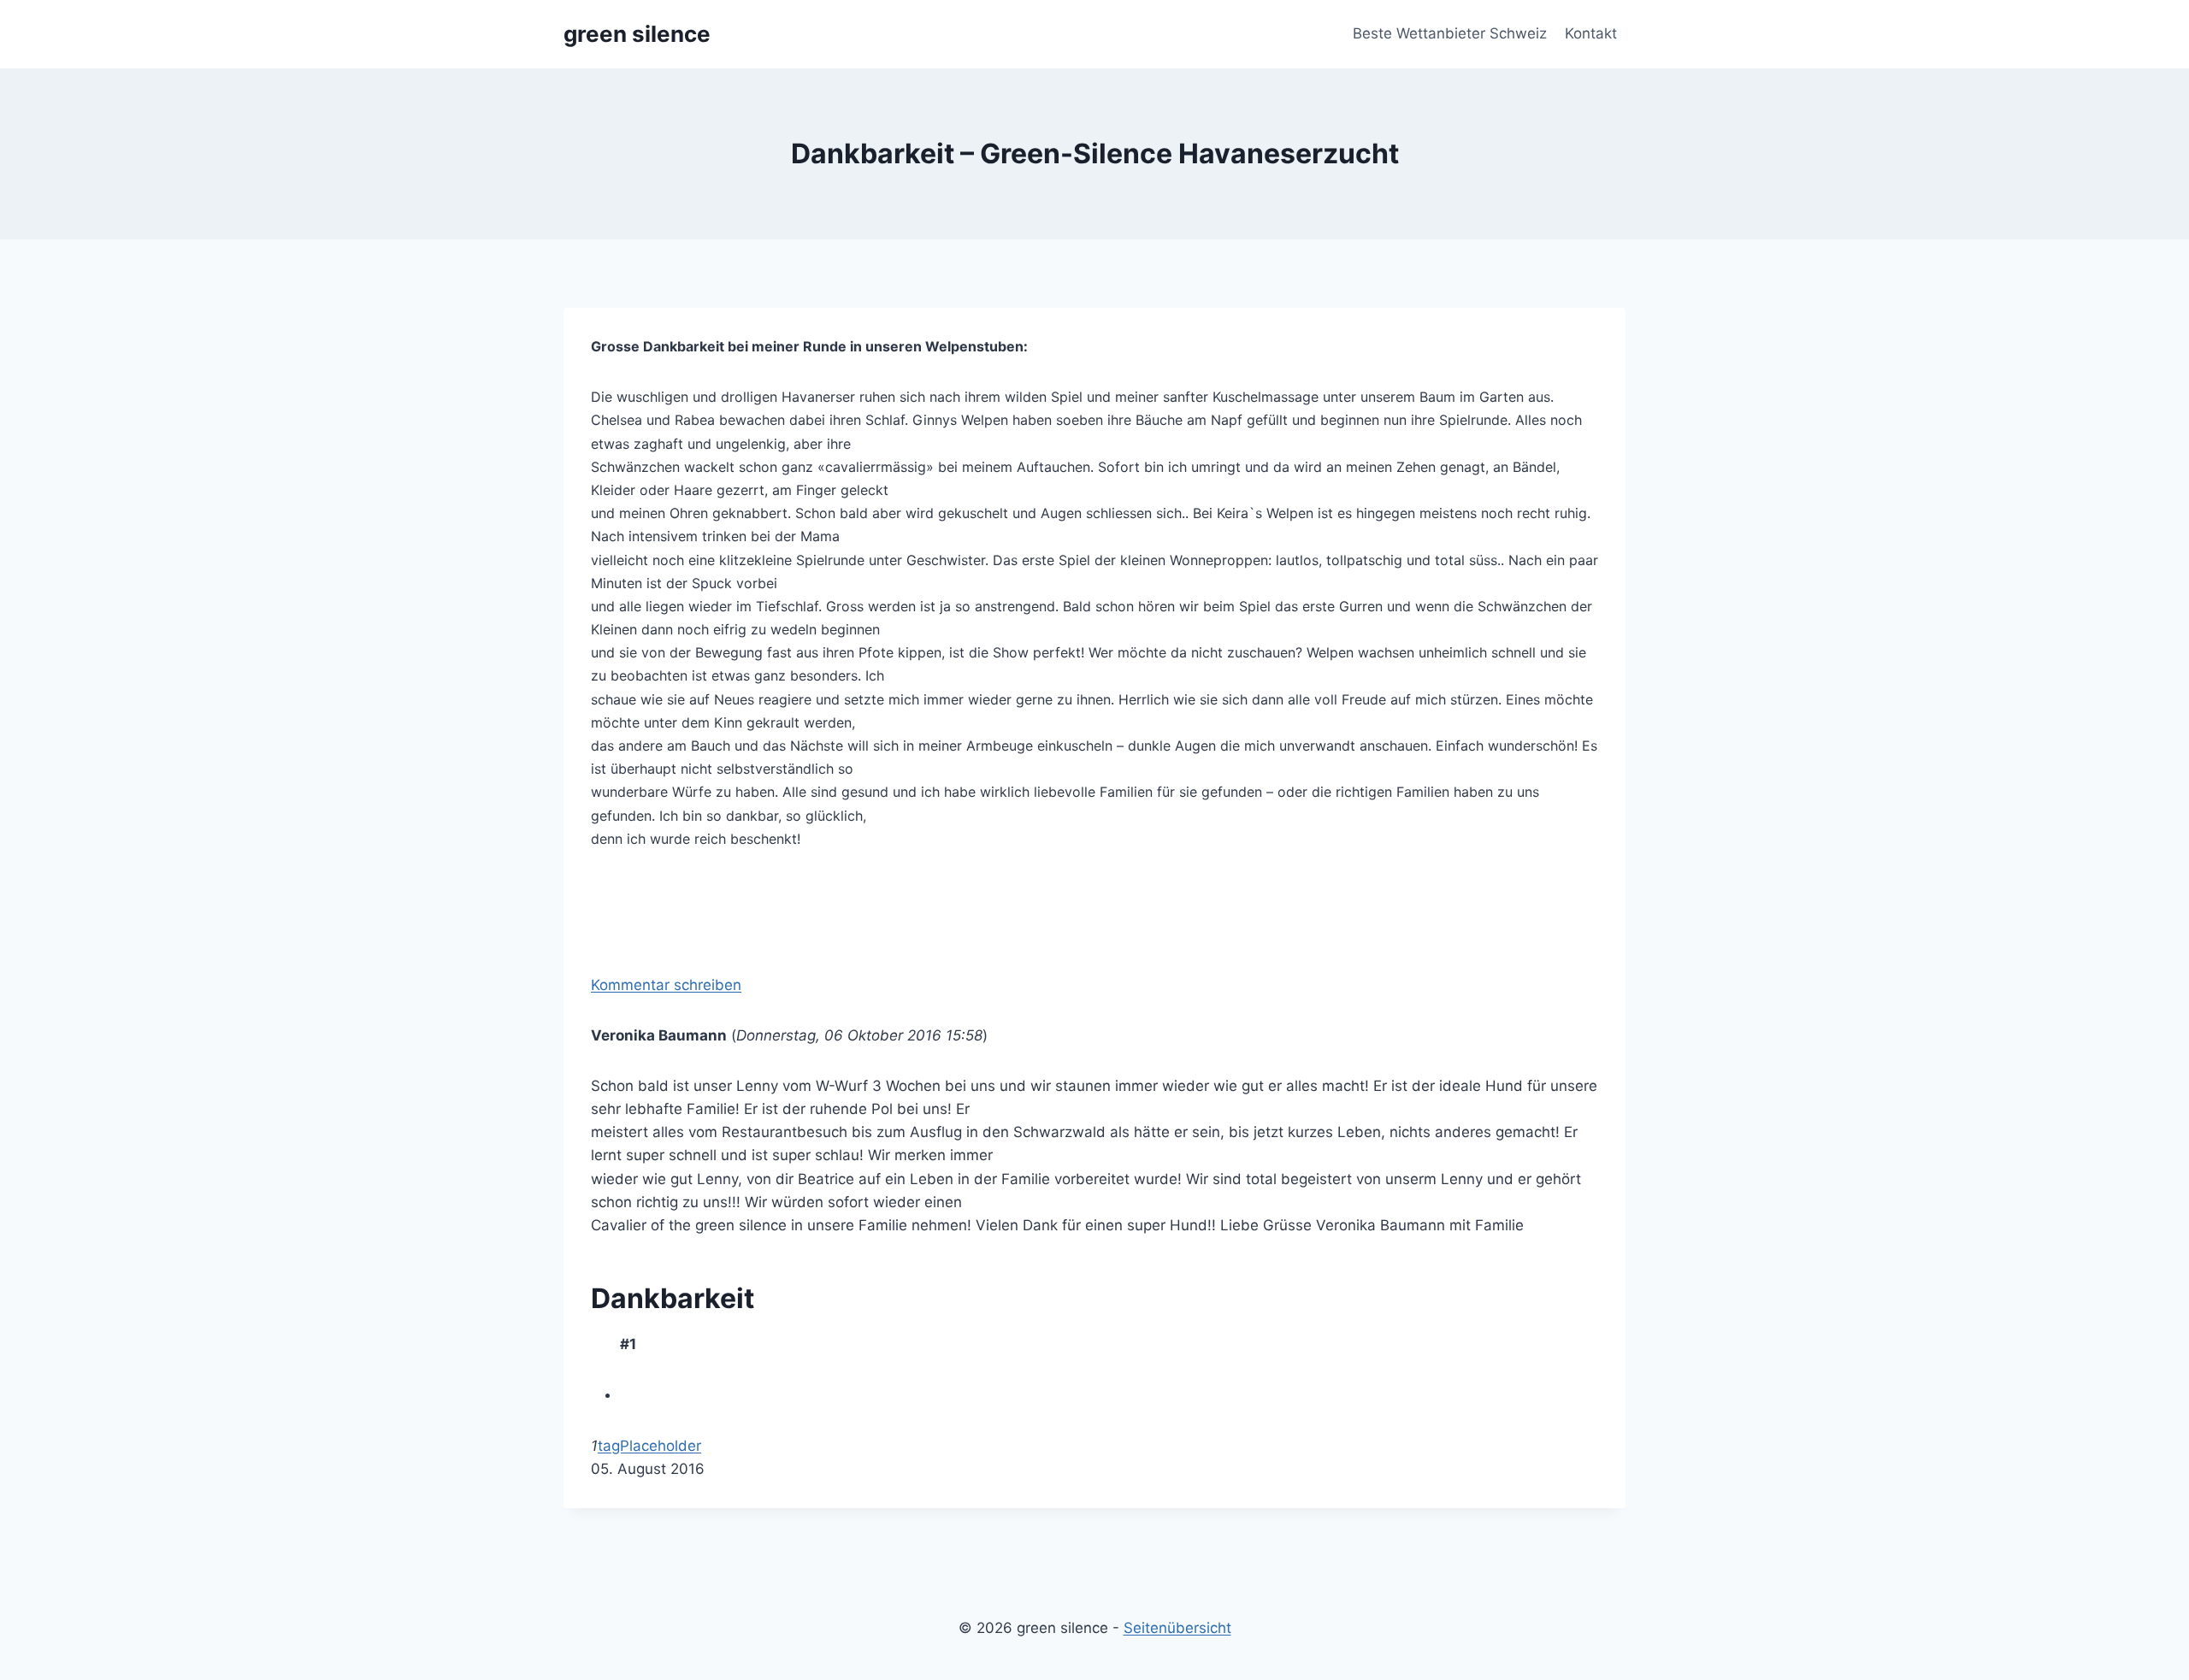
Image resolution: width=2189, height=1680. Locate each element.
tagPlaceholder (649, 1446)
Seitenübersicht (1177, 1628)
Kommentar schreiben (666, 985)
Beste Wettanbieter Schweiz (1450, 33)
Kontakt (1591, 33)
